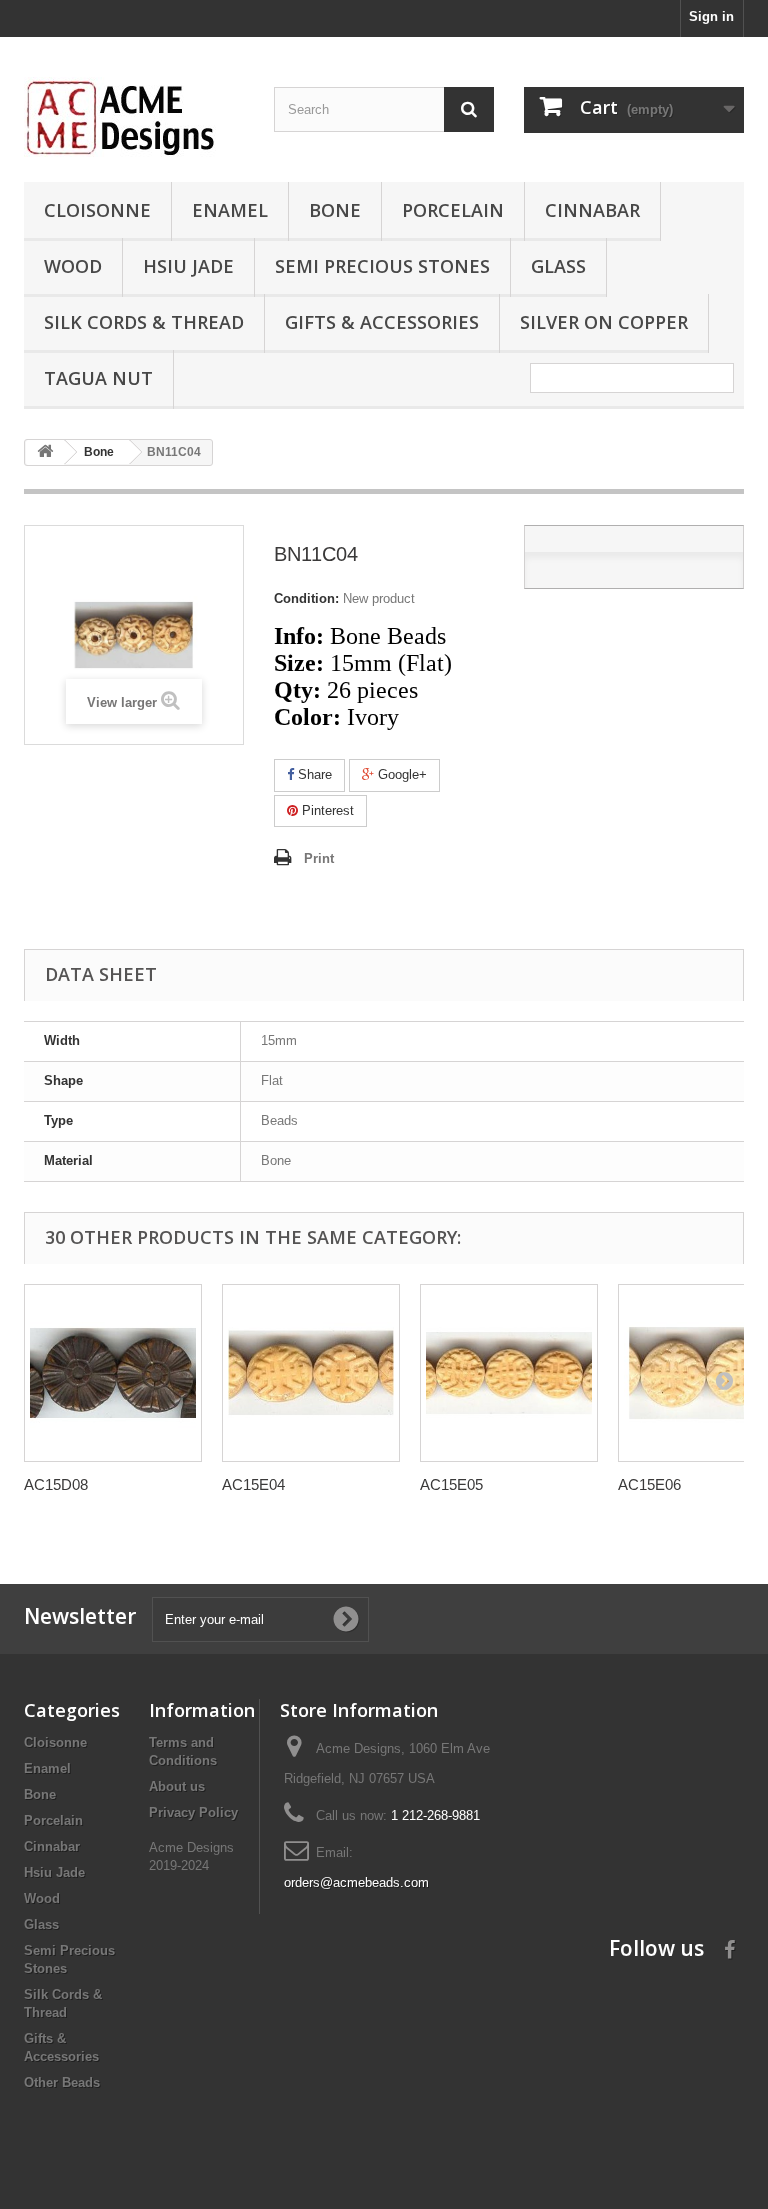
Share (313, 774)
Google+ (400, 774)
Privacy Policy (193, 1812)
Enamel (230, 210)
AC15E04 (253, 1484)
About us (177, 1786)
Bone (335, 210)
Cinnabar (592, 210)
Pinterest (326, 810)
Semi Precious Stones (382, 266)
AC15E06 (649, 1484)
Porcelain (453, 210)
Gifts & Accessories (382, 322)
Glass (558, 266)
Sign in (711, 16)
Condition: (306, 598)
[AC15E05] (509, 1373)
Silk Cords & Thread (144, 322)
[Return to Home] (45, 452)
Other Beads (62, 2082)
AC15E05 (451, 1484)
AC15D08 (56, 1484)
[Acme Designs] (134, 117)
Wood (73, 266)
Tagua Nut (98, 378)
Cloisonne (97, 210)
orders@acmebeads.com (356, 1882)
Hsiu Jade (188, 266)
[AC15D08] (113, 1373)
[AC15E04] (311, 1373)
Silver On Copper (604, 322)
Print (319, 858)
